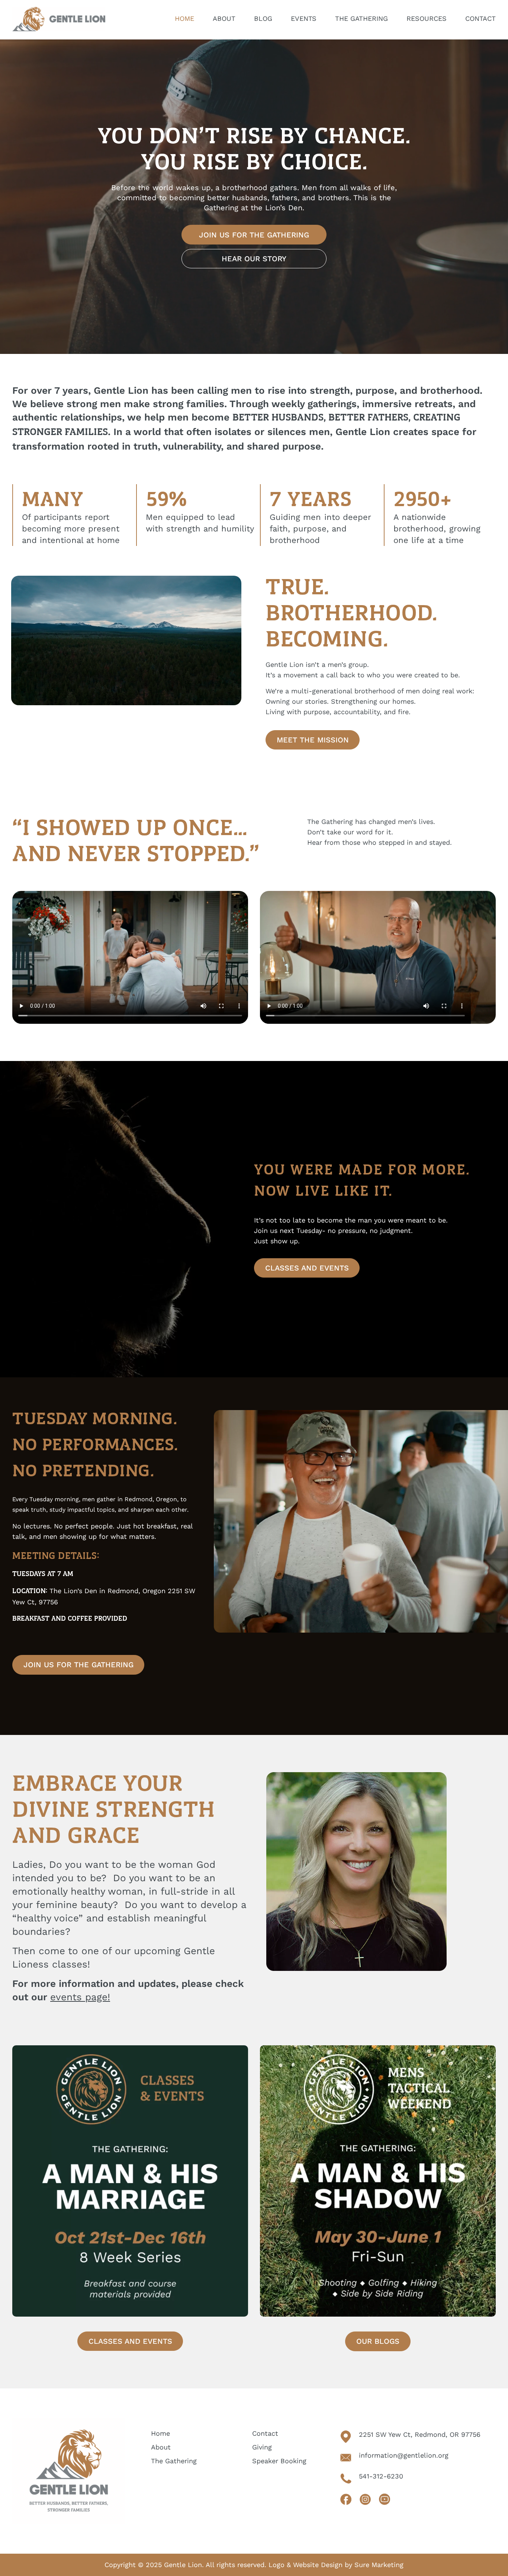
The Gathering (174, 2461)
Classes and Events (307, 1268)
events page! (80, 1997)
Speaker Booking (279, 2461)
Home (160, 2433)
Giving (262, 2447)
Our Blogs (378, 2341)
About (161, 2447)
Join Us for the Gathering (254, 235)
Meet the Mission (313, 740)
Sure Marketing (379, 2565)
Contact (265, 2433)
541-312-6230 (381, 2476)
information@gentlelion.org (404, 2455)
